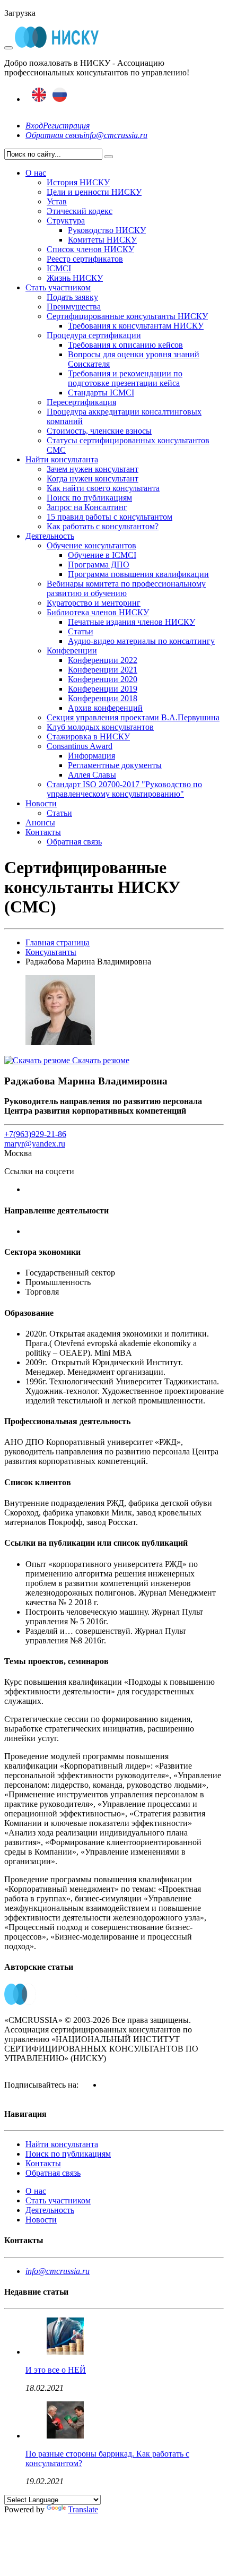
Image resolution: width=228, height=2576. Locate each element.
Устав (57, 201)
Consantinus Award (80, 746)
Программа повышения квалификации (138, 574)
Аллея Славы (92, 775)
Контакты (43, 832)
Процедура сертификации (94, 335)
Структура (66, 221)
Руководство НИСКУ (107, 230)
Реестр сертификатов (85, 259)
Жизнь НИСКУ (75, 278)
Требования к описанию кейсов (125, 345)
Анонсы (40, 822)
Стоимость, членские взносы (99, 431)
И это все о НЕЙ (56, 2370)
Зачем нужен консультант (93, 469)
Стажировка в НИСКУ (88, 736)
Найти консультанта (62, 459)
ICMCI (59, 268)
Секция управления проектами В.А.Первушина (133, 717)
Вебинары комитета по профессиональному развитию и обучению (126, 588)
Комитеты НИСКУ (102, 240)
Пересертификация (81, 402)
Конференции (72, 651)
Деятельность (50, 536)
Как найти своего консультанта (103, 488)
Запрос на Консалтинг (87, 507)
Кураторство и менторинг (94, 603)
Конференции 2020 (103, 679)
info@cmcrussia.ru (115, 135)
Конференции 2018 (103, 698)
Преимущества (74, 307)
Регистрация (66, 126)
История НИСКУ (78, 182)
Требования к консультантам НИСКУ (136, 326)
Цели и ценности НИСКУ (94, 192)
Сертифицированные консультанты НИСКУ (127, 316)
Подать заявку (72, 297)
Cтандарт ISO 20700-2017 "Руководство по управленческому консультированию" (124, 789)
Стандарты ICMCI (101, 393)
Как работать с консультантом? (103, 526)
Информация (91, 756)
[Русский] (60, 99)
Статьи (81, 631)
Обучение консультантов (91, 545)
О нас (36, 173)
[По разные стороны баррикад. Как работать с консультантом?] (65, 2436)
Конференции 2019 (103, 689)
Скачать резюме (100, 1060)
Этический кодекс (80, 211)
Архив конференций (105, 708)
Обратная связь (54, 135)
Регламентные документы (115, 765)
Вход (34, 126)
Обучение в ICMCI (102, 555)
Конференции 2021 (103, 670)
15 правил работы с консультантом (109, 517)
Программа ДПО (99, 565)
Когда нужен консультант (93, 479)
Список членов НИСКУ (90, 249)
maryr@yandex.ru (35, 1144)
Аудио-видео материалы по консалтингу (141, 641)
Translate (83, 2509)
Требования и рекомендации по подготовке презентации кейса (125, 378)
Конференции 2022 (103, 660)
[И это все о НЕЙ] (65, 2352)
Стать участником (58, 287)
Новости (41, 803)
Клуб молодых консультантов (100, 727)
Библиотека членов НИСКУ (98, 612)
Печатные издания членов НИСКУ (131, 622)
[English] (39, 99)
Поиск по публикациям (89, 498)
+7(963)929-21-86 (35, 1134)
